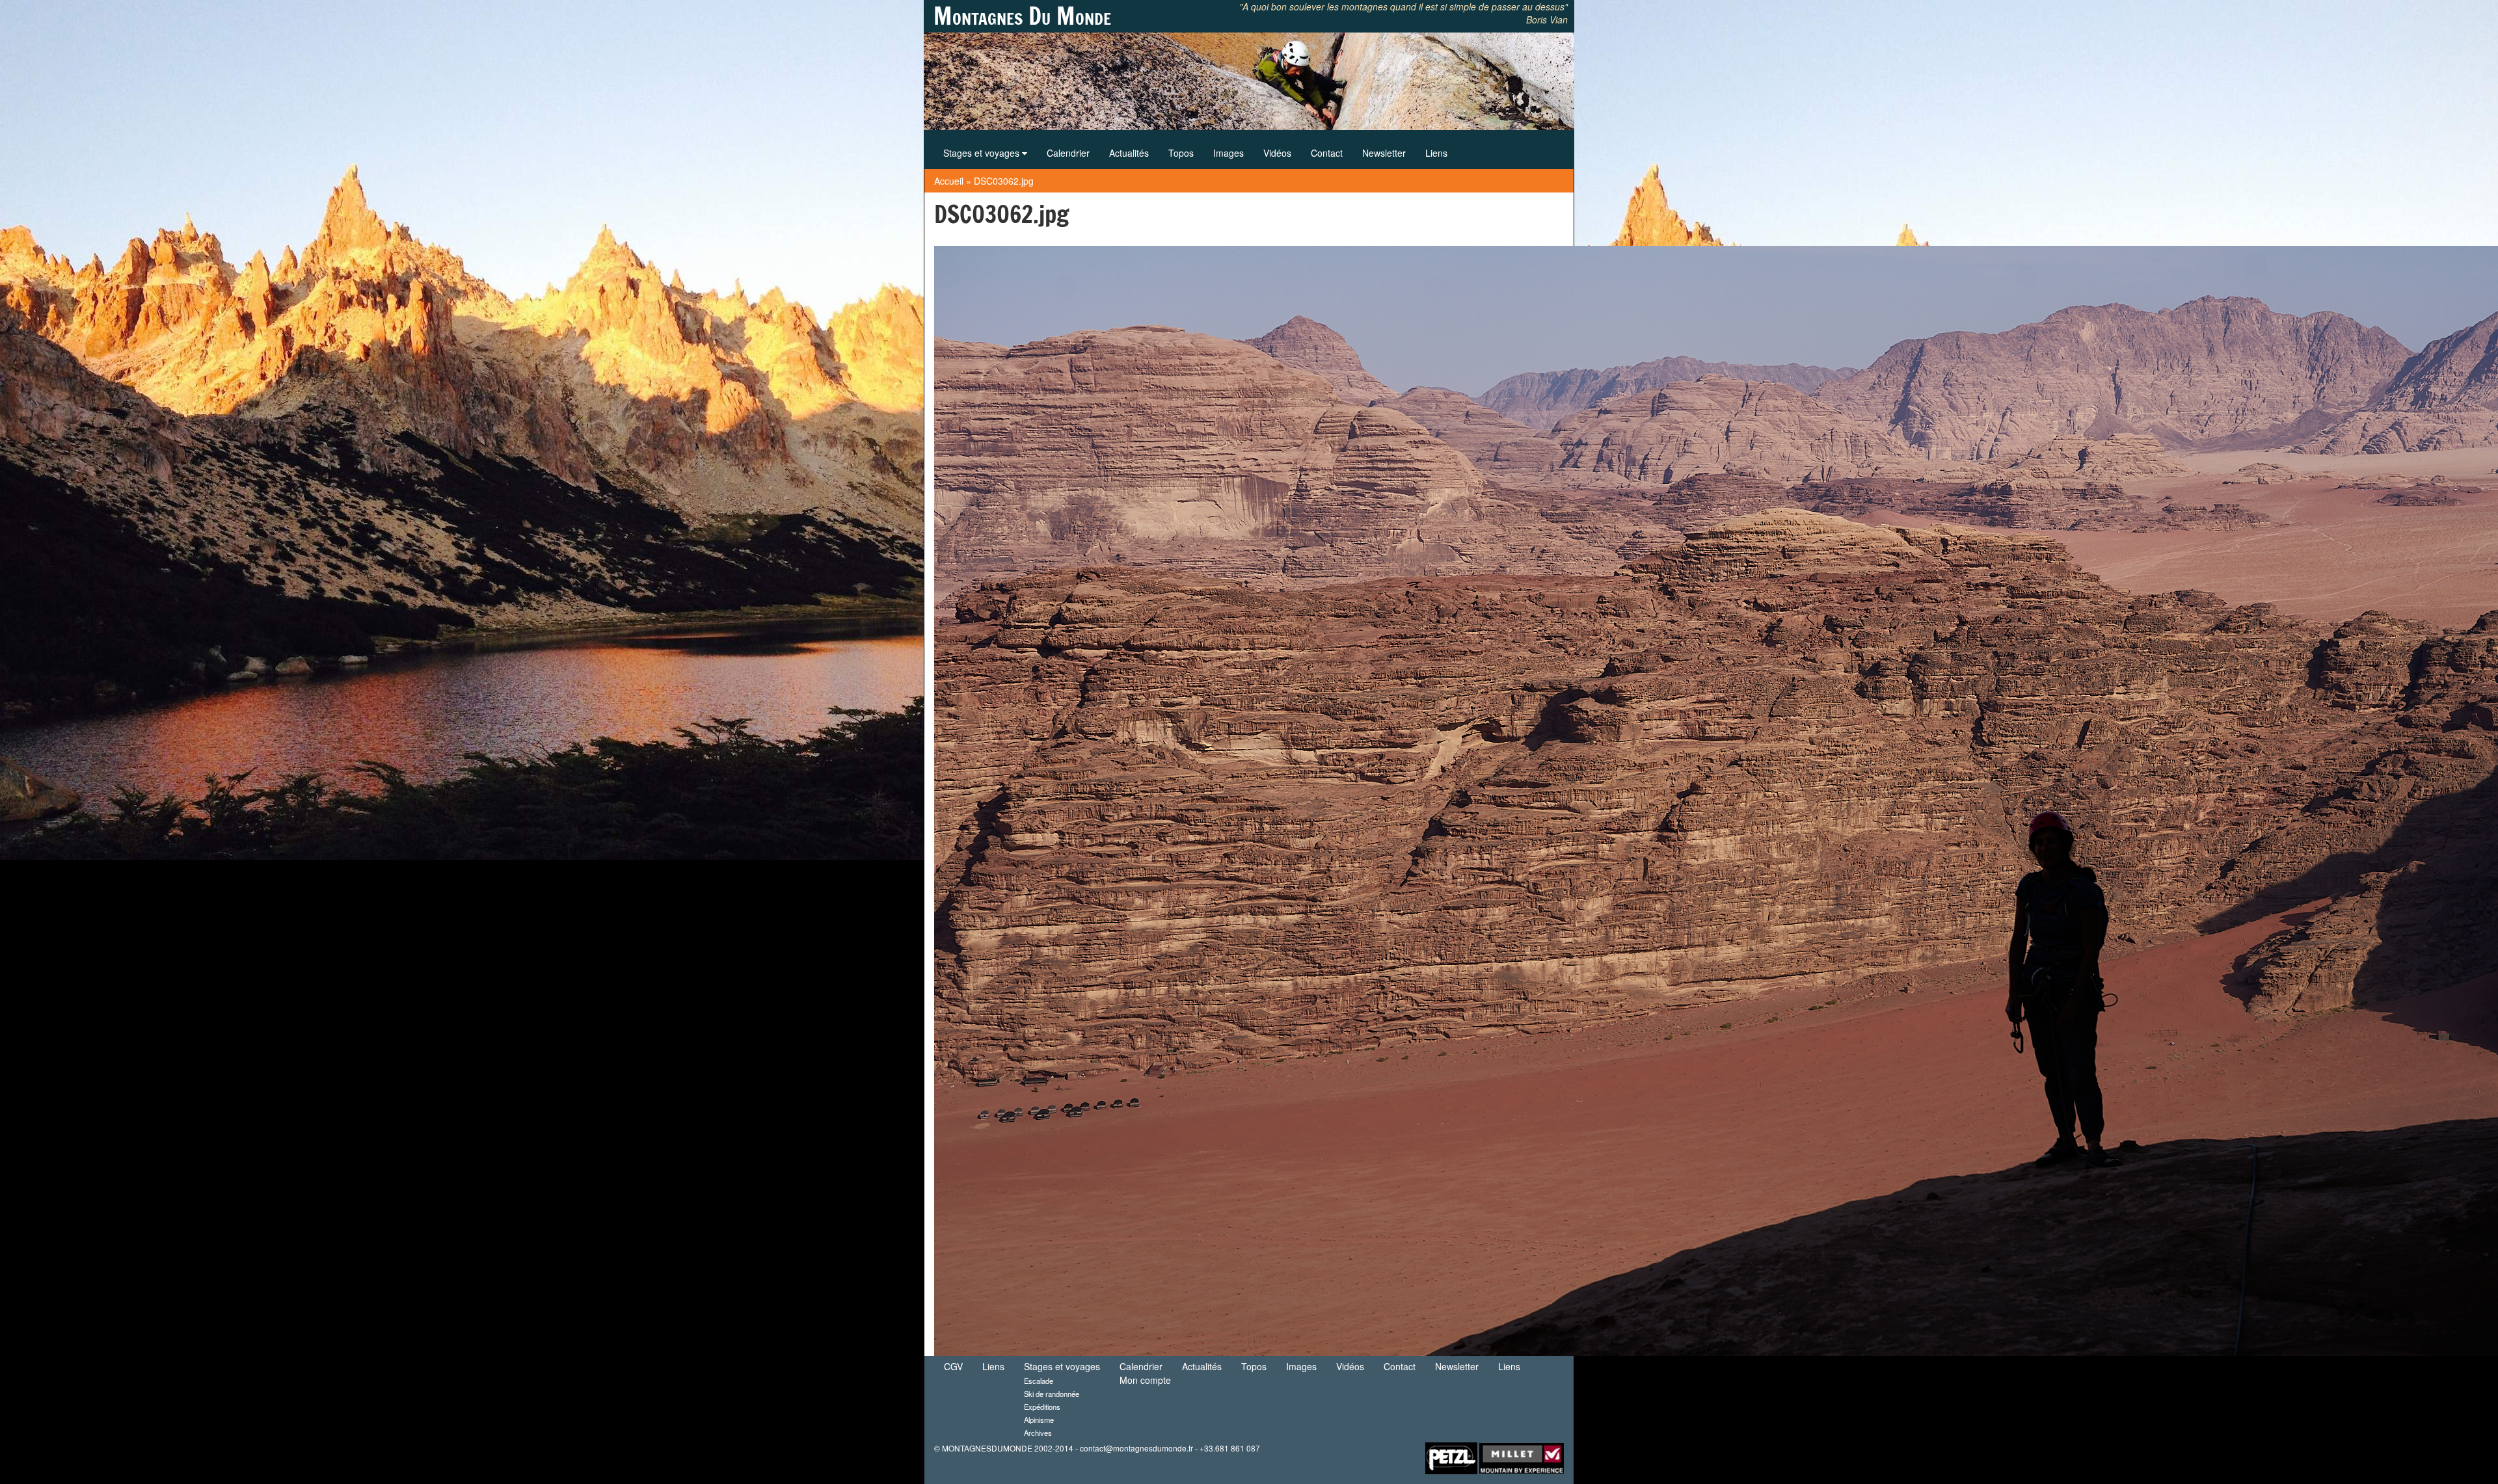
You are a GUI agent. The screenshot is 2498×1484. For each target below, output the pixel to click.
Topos (1181, 153)
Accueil (949, 181)
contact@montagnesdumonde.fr (1136, 1448)
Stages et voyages (983, 153)
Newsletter (1384, 153)
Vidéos (1277, 153)
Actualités (1129, 153)
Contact (1327, 153)
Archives (1038, 1433)
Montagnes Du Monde (1022, 16)
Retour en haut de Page (1381, 1456)
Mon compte (1145, 1380)
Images (1229, 153)
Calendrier (1068, 153)
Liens (1436, 153)
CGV (953, 1366)
